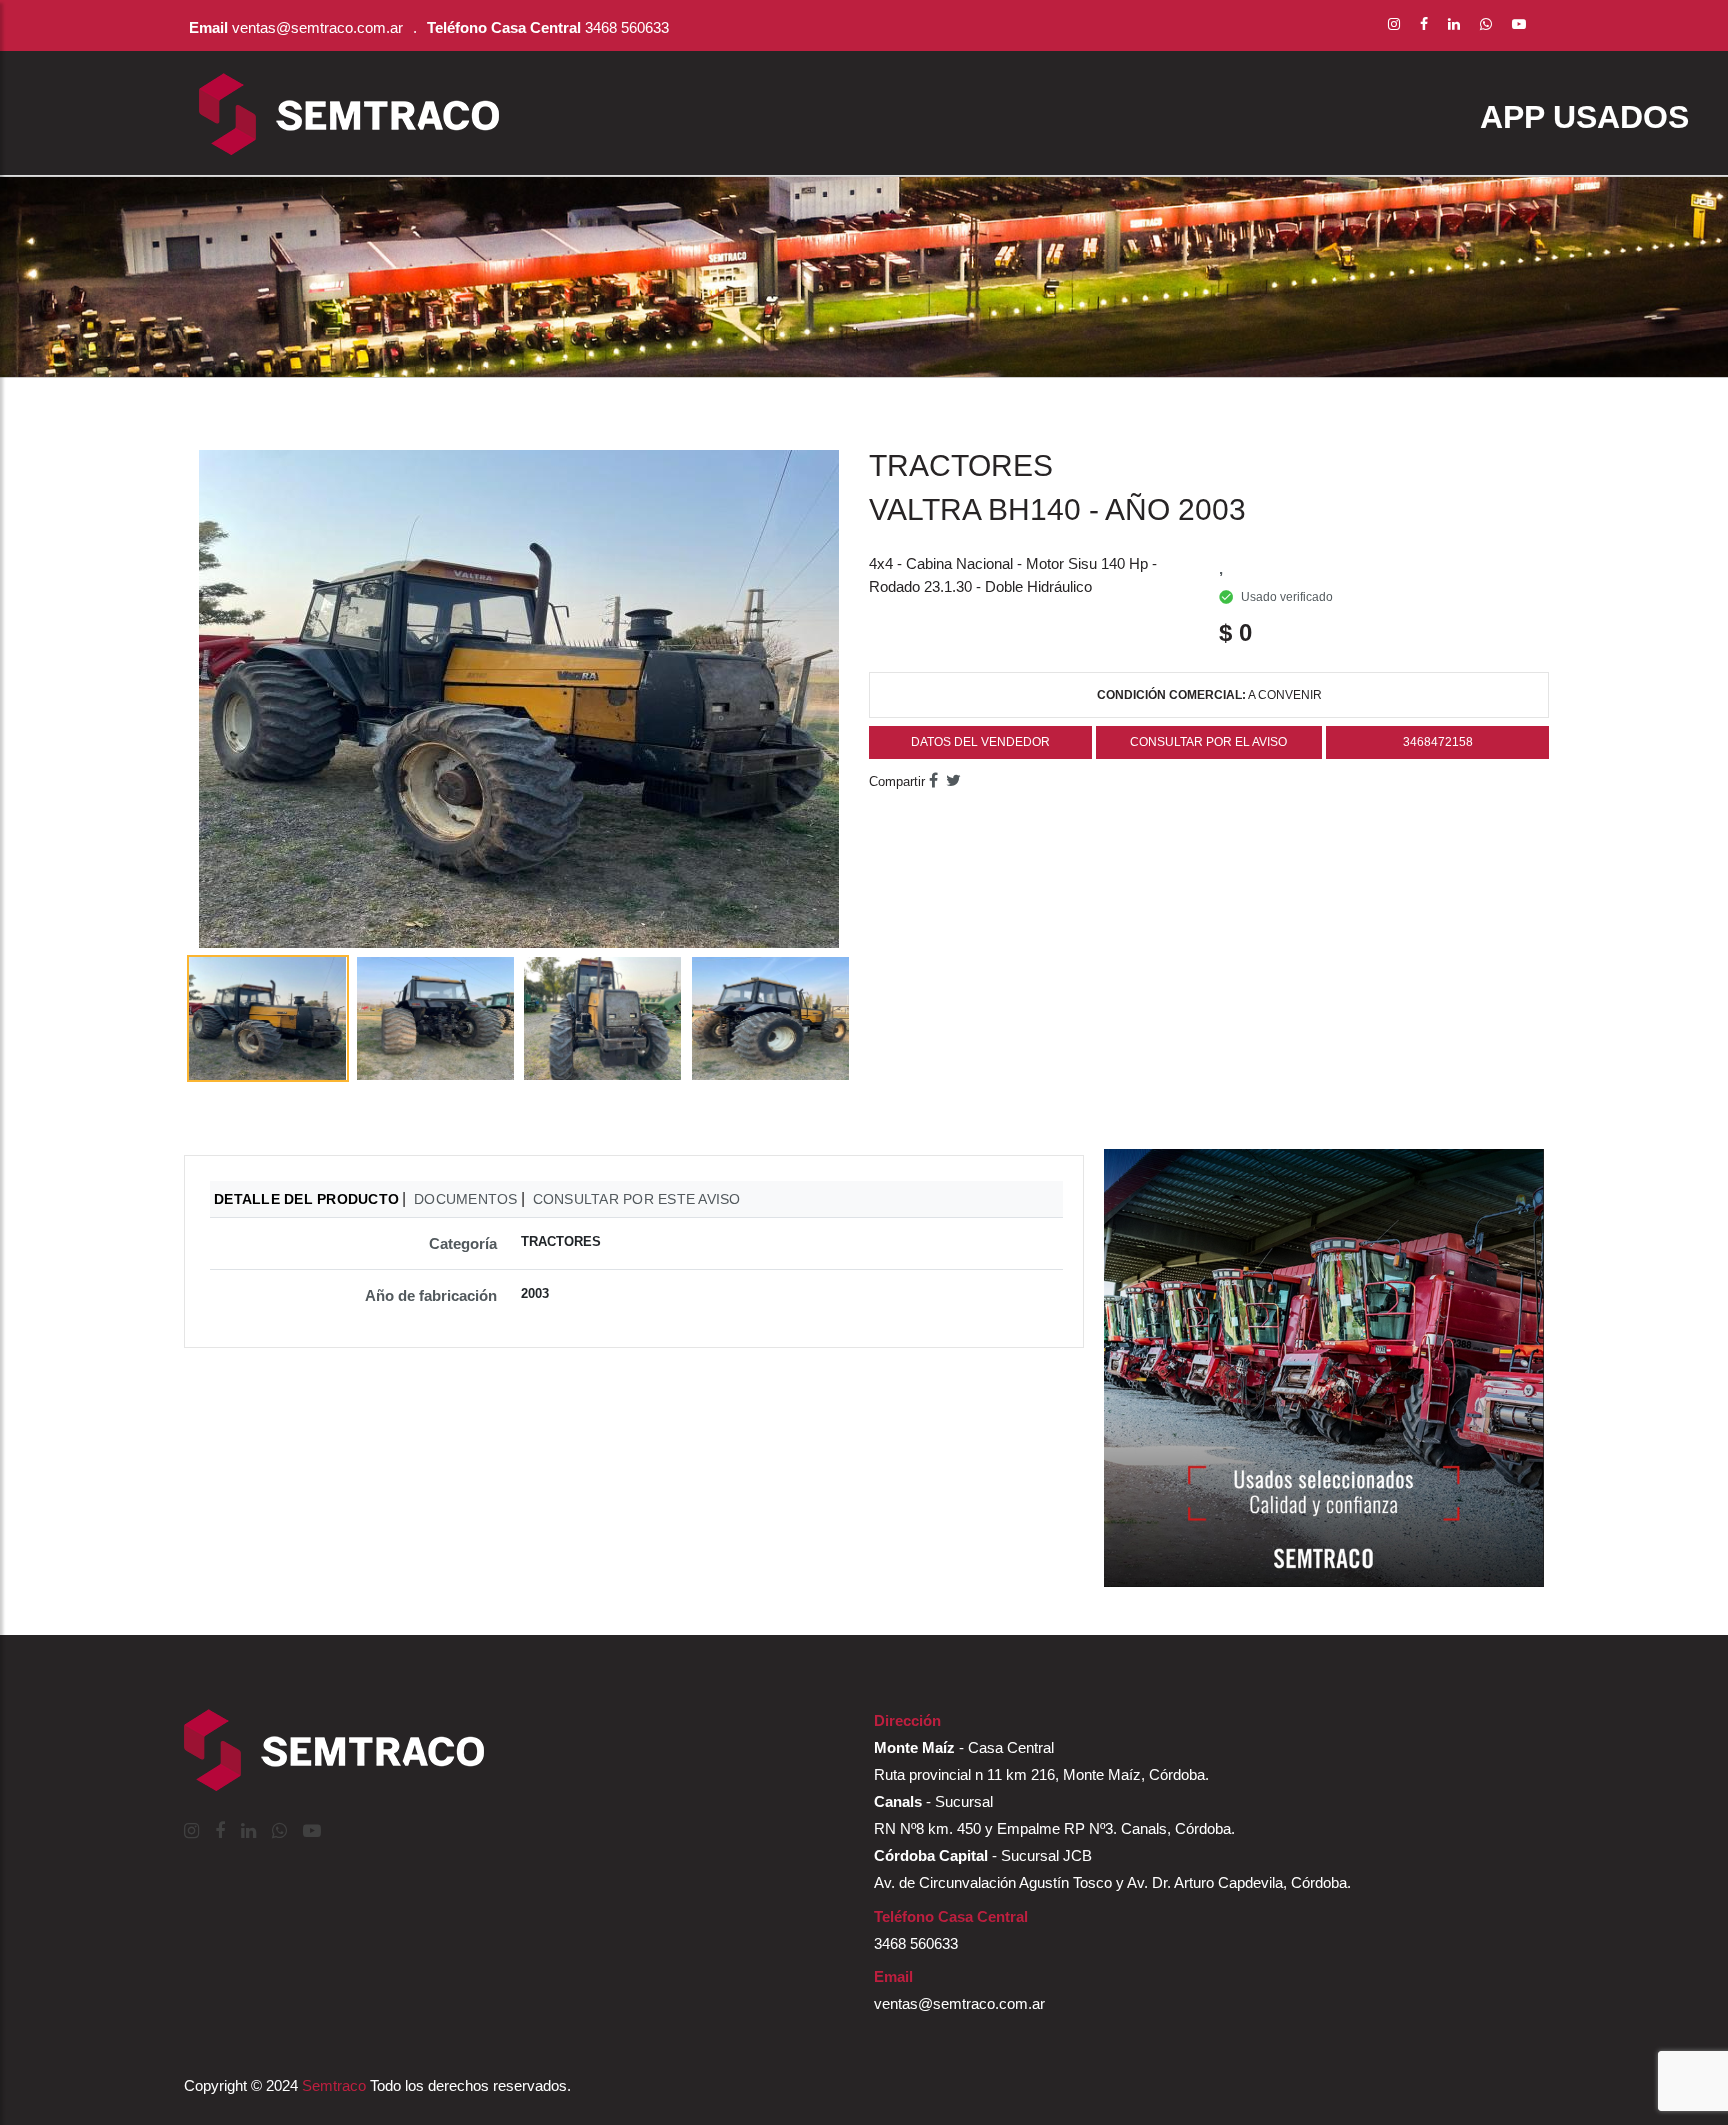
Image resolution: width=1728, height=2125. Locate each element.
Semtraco (334, 2085)
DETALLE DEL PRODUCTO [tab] (306, 1199)
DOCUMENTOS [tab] (466, 1199)
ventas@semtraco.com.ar (317, 27)
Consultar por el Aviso (1208, 742)
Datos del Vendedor (980, 742)
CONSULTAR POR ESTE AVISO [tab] (637, 1199)
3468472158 (1438, 742)
